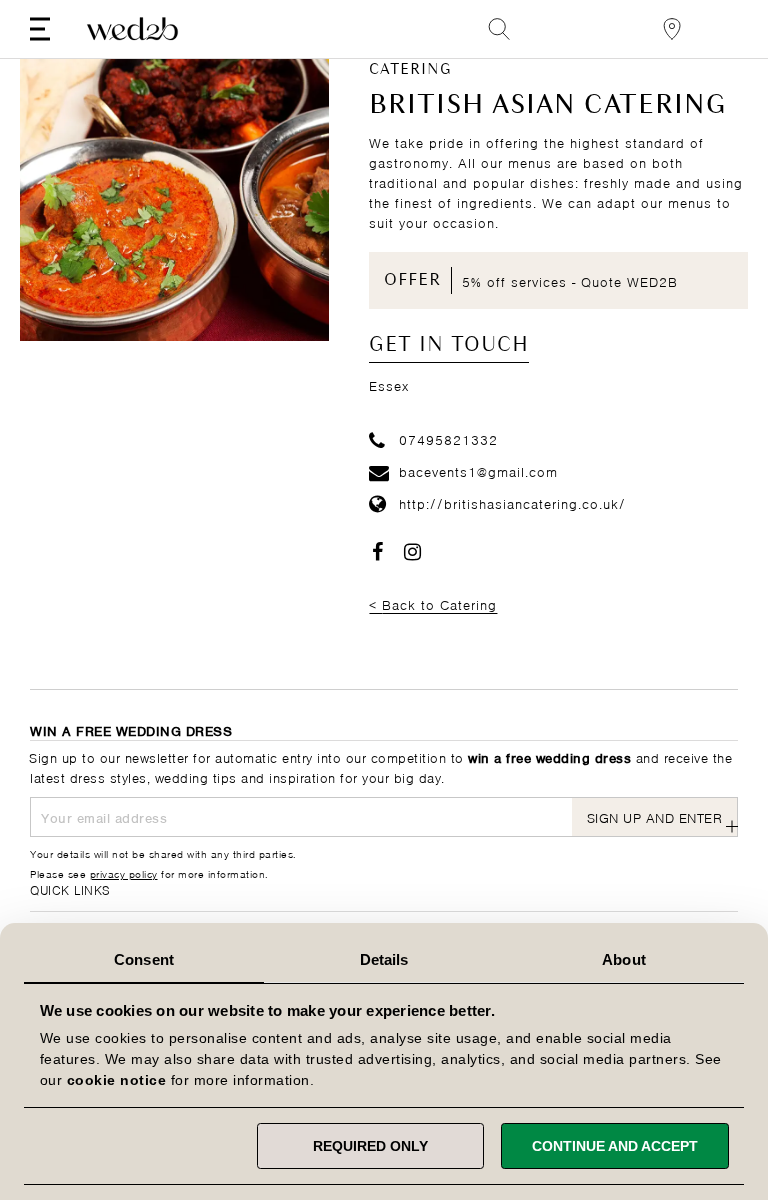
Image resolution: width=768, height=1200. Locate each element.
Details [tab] (384, 959)
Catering (410, 70)
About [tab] (624, 959)
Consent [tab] (144, 959)
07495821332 (448, 438)
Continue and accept (615, 1146)
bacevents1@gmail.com (478, 470)
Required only (370, 1146)
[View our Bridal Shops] (672, 29)
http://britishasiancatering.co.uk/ (512, 502)
